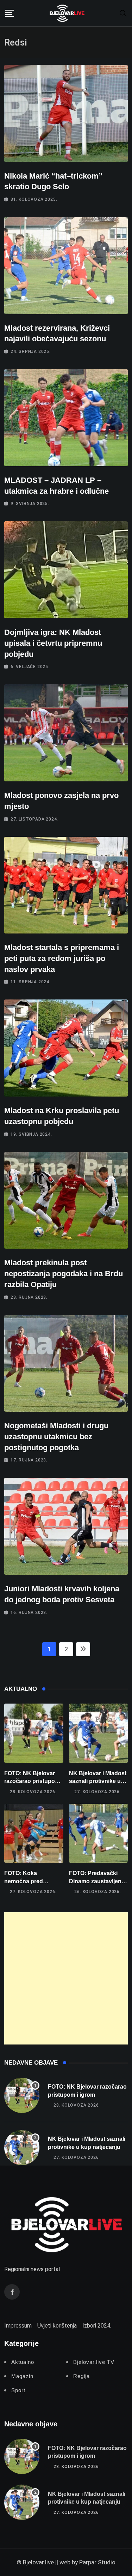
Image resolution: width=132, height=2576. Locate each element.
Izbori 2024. (97, 2326)
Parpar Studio (97, 2562)
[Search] (123, 13)
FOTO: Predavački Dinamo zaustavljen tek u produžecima (95, 1881)
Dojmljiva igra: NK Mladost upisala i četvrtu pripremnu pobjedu (53, 643)
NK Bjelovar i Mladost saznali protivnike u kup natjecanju (98, 1781)
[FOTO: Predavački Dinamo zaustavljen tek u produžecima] (99, 1833)
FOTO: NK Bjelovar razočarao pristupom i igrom (33, 1781)
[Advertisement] (66, 1978)
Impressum (18, 2326)
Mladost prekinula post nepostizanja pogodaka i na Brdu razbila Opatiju (64, 1274)
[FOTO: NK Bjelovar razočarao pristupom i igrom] (34, 1733)
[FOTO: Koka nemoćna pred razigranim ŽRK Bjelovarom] (34, 1833)
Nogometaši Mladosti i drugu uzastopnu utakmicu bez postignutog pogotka (56, 1437)
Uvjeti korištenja (57, 2326)
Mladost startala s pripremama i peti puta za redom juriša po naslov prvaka (62, 958)
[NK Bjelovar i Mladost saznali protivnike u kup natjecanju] (99, 1733)
